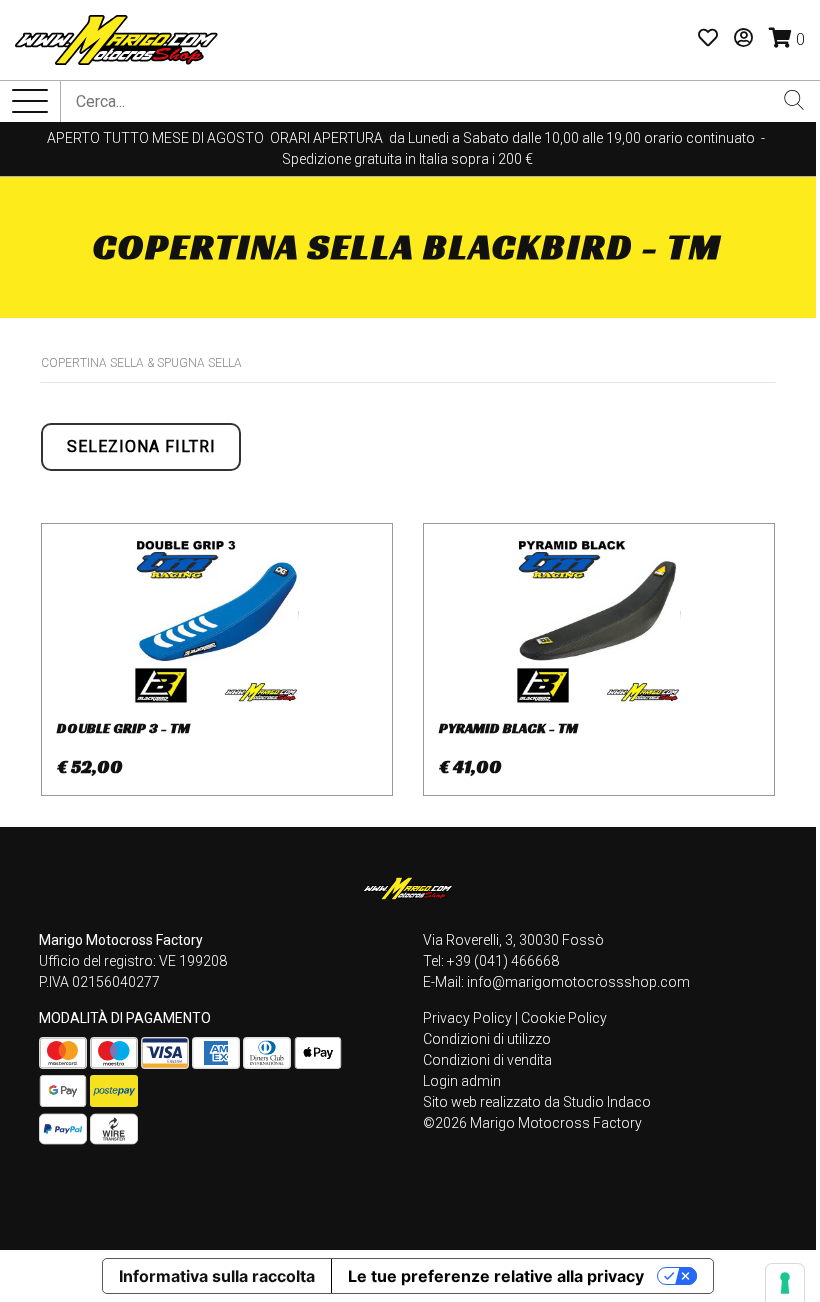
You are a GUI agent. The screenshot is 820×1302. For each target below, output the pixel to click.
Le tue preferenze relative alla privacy (496, 1276)
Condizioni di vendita (487, 1060)
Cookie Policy (564, 1018)
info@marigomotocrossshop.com (578, 982)
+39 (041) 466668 (503, 961)
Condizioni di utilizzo (487, 1039)
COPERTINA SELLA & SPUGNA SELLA (141, 363)
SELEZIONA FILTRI (141, 446)
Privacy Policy (467, 1018)
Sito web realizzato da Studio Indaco (537, 1102)
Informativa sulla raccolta (217, 1276)
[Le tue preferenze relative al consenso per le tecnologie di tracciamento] (785, 1283)
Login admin (462, 1081)
